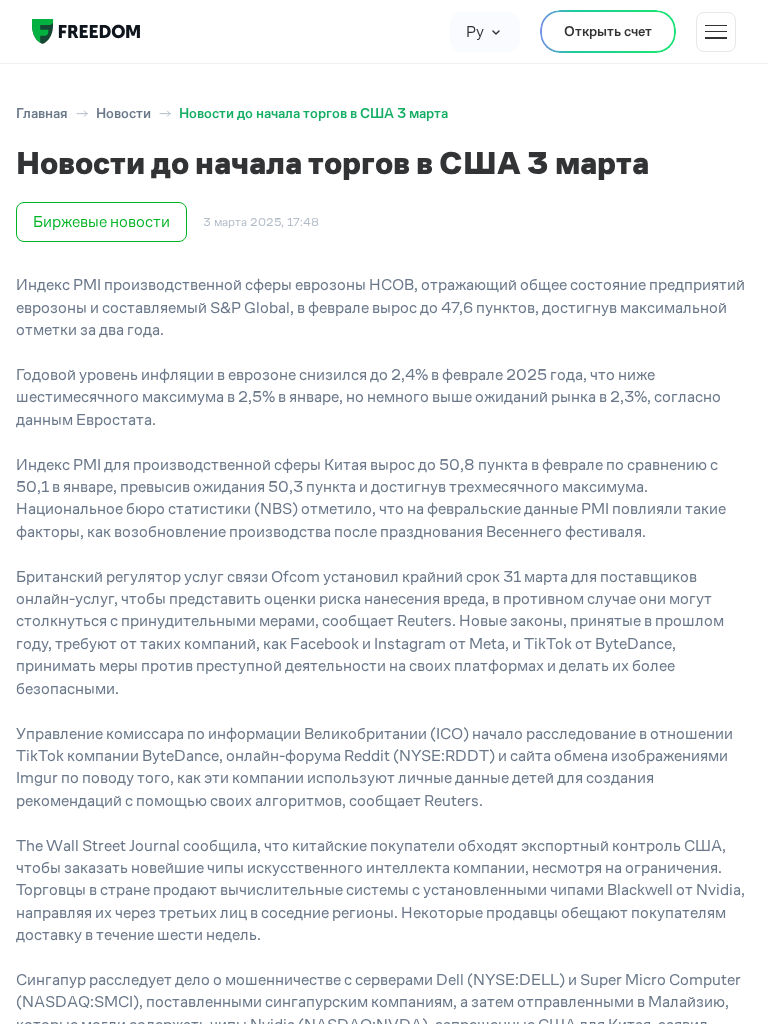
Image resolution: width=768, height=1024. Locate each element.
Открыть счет (608, 31)
